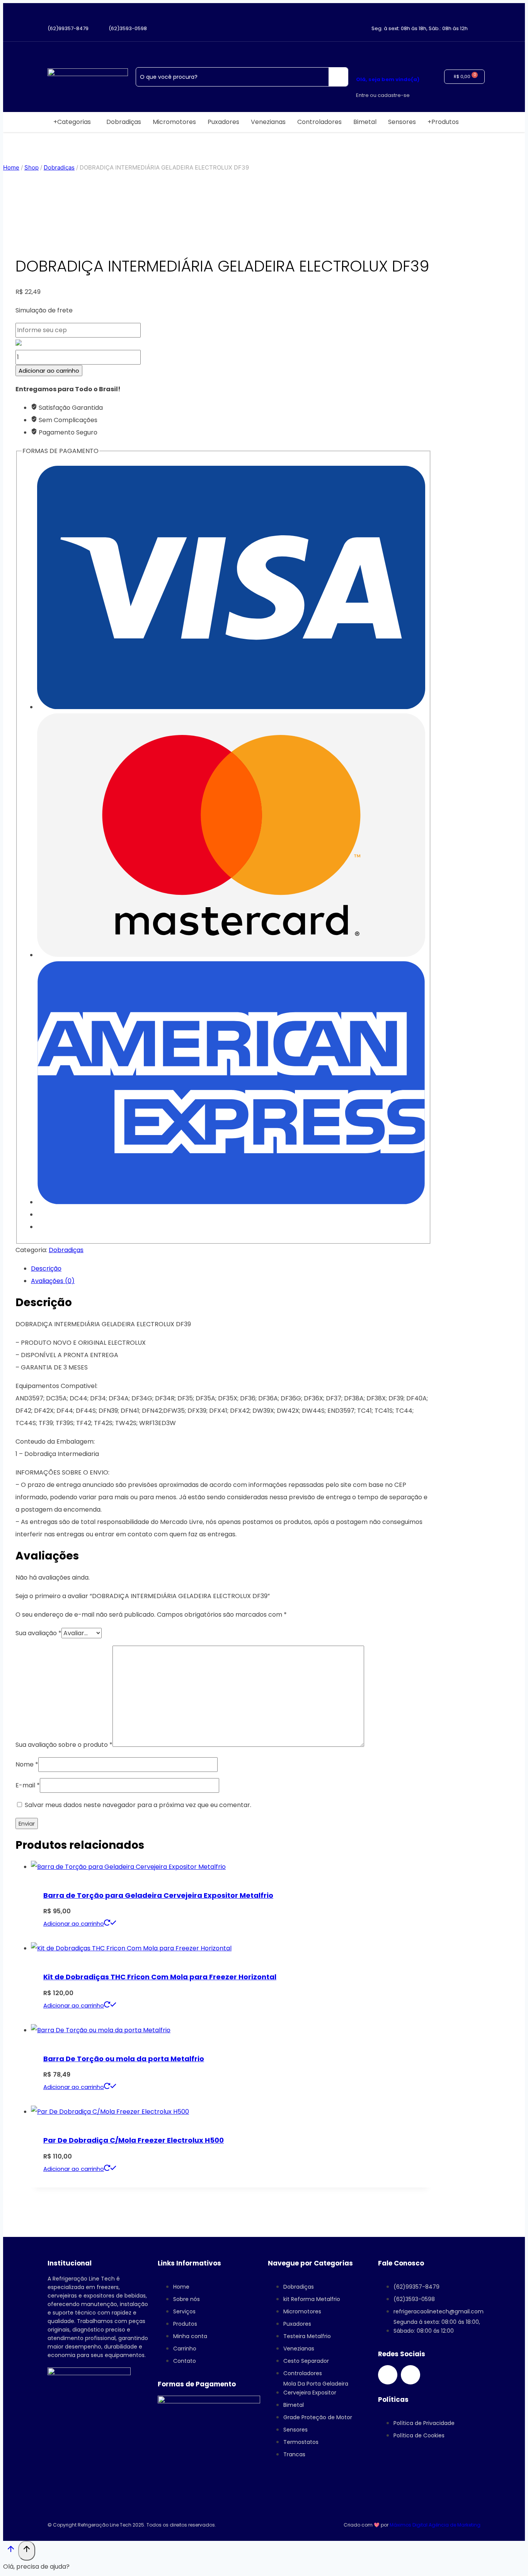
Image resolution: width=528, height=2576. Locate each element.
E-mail (28, 1785)
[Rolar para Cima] (11, 2551)
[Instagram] (388, 2375)
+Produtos (443, 122)
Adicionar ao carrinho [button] (74, 1924)
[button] (74, 122)
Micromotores (174, 122)
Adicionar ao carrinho (49, 371)
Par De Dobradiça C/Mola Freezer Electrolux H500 (134, 2140)
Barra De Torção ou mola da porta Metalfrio (124, 2059)
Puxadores (223, 122)
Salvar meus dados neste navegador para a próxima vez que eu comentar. (138, 1805)
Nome (27, 1764)
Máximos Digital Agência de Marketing (435, 2525)
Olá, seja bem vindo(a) (388, 79)
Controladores (319, 122)
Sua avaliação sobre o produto (64, 1745)
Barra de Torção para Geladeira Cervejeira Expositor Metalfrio (158, 1895)
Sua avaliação (38, 1633)
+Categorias (72, 122)
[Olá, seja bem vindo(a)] (363, 56)
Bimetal (365, 122)
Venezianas (268, 122)
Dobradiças (124, 122)
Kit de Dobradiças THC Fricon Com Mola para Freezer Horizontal (160, 1977)
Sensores (402, 122)
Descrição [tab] (46, 1268)
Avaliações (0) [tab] (53, 1281)
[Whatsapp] (410, 2375)
